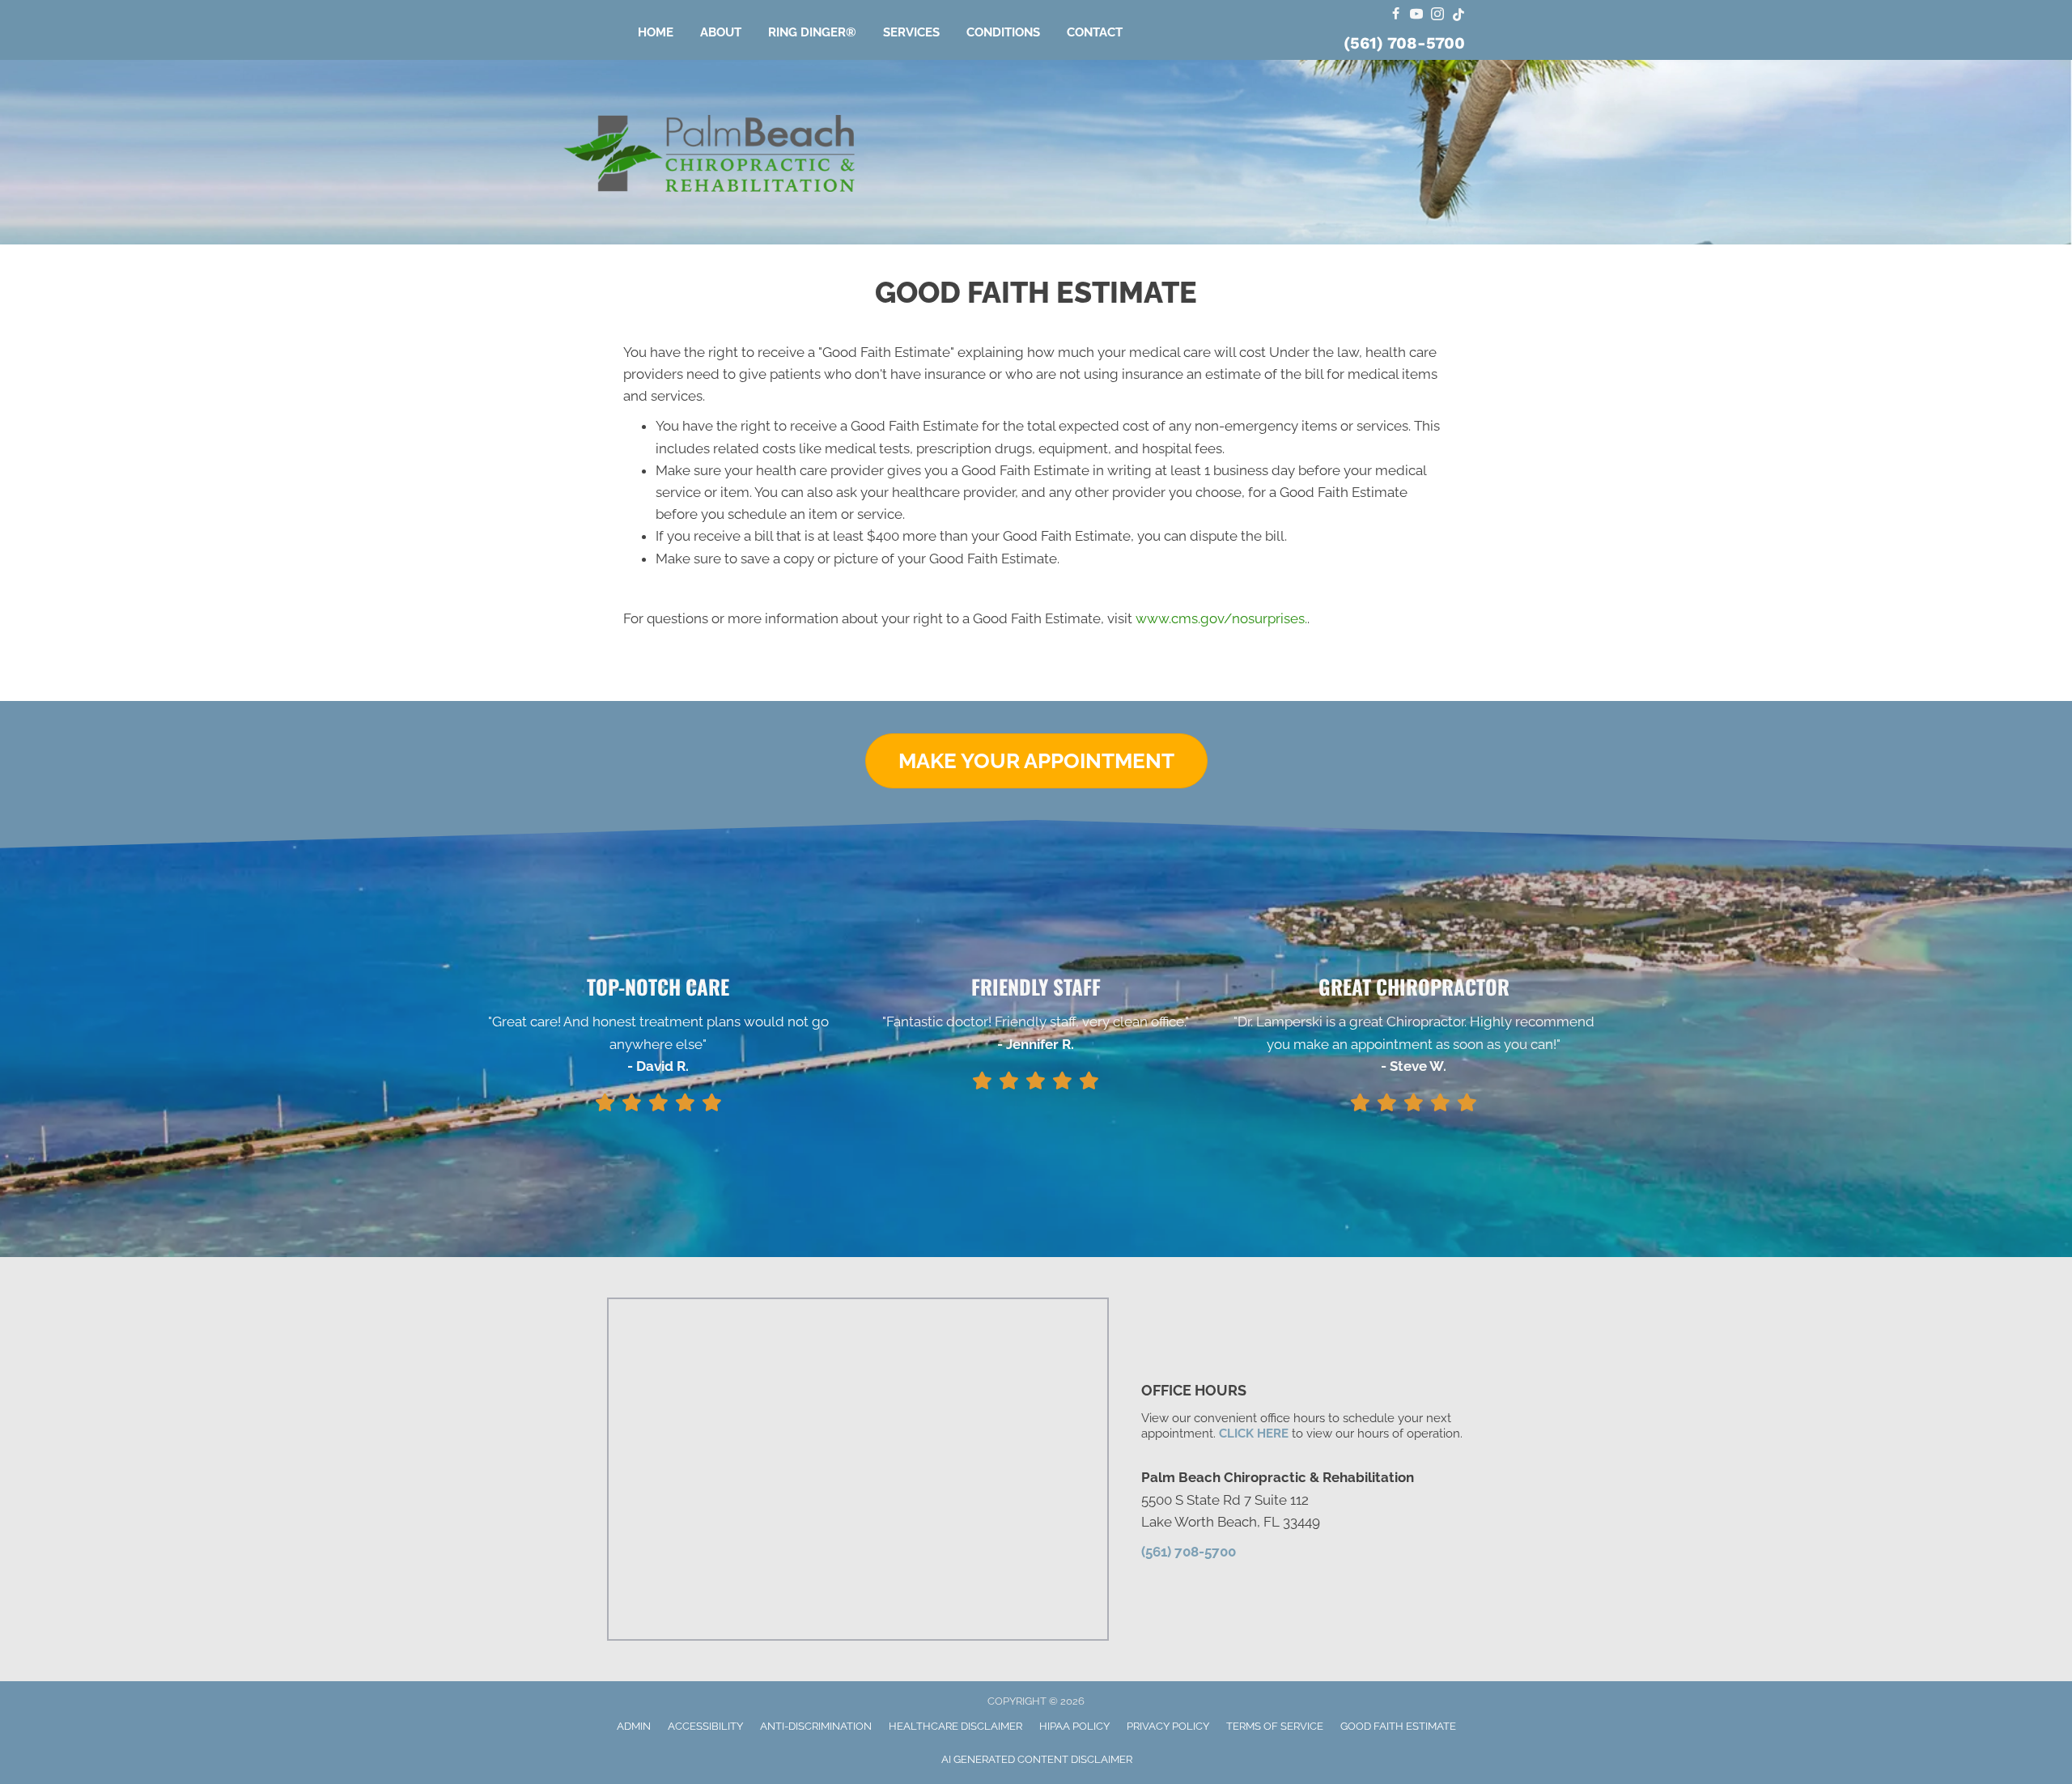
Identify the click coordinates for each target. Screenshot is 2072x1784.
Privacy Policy (1168, 1726)
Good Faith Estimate (1398, 1726)
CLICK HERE (1254, 1434)
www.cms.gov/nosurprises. (1220, 618)
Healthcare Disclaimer (955, 1726)
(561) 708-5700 (1404, 43)
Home (656, 32)
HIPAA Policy (1074, 1726)
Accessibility (705, 1726)
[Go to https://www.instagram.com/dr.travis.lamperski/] (1437, 15)
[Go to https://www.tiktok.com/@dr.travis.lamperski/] (1458, 15)
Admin (634, 1726)
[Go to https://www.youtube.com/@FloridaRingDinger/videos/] (1416, 15)
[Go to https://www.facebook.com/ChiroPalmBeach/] (1395, 15)
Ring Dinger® (812, 32)
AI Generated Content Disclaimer (1037, 1759)
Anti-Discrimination (816, 1726)
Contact (1095, 32)
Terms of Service (1275, 1726)
